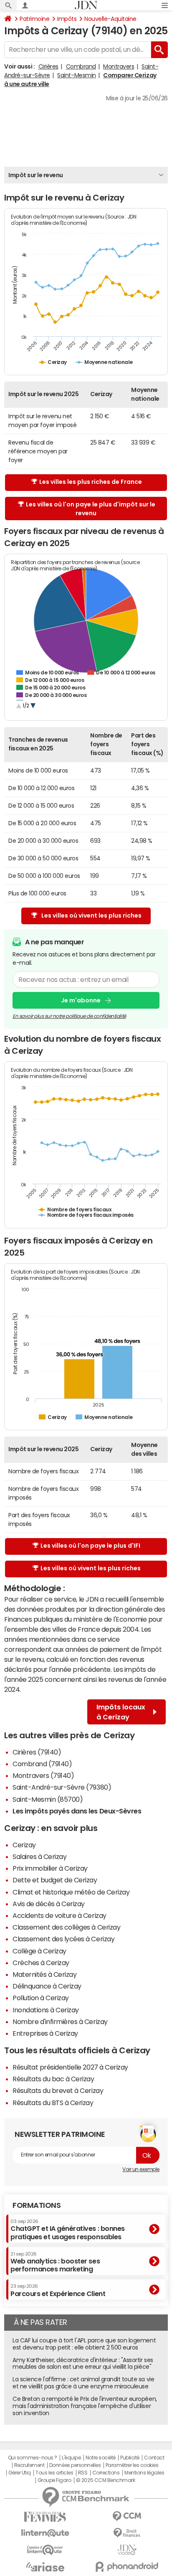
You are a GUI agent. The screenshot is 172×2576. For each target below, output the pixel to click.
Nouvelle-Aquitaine (110, 19)
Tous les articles (54, 2473)
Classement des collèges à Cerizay (66, 1927)
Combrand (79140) (42, 1764)
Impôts (67, 19)
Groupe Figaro (54, 2480)
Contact (154, 2458)
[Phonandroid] (127, 2567)
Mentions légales (144, 2473)
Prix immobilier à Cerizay (50, 1868)
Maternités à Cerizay (44, 1974)
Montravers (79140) (43, 1775)
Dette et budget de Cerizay (55, 1880)
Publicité (130, 2458)
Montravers (119, 66)
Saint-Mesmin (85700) (48, 1799)
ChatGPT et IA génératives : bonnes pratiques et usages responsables (68, 2229)
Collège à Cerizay (39, 1951)
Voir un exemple (141, 2169)
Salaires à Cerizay (39, 1856)
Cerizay (24, 1845)
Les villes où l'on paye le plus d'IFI (90, 1546)
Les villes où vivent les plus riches (91, 915)
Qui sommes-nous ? (33, 2458)
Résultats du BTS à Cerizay (53, 2103)
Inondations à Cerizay (46, 2010)
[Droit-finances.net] (127, 2533)
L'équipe (71, 2458)
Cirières (48, 66)
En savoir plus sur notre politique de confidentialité (69, 1016)
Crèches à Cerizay (41, 1963)
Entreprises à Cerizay (45, 2033)
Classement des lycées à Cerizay (63, 1939)
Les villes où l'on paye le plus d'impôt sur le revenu (91, 509)
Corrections (106, 2473)
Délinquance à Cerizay (47, 1986)
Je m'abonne (81, 1000)
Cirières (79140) (37, 1752)
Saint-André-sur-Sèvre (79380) (62, 1787)
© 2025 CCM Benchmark (105, 2480)
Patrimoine (34, 19)
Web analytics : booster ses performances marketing (55, 2262)
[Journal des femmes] (45, 2517)
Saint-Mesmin (76, 75)
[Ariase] (45, 2567)
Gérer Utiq (20, 2473)
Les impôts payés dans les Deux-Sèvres (77, 1811)
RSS (83, 2473)
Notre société (101, 2458)
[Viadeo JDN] (127, 2550)
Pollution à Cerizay (41, 1998)
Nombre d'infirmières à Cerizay (60, 2022)
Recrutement (29, 2465)
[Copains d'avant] (45, 2550)
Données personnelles (75, 2465)
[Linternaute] (45, 2533)
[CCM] (127, 2516)
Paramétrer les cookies (132, 2465)
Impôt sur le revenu (36, 175)
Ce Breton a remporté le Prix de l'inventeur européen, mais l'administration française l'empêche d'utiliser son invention (85, 2406)
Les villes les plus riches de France (91, 482)
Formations (37, 2205)
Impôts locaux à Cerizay (121, 1712)
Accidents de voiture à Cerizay (59, 1915)
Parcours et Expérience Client (58, 2290)
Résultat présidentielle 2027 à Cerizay (70, 2067)
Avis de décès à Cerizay (49, 1904)
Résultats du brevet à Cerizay (58, 2090)
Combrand (81, 66)
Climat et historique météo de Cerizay (71, 1892)
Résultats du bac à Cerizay (53, 2079)
